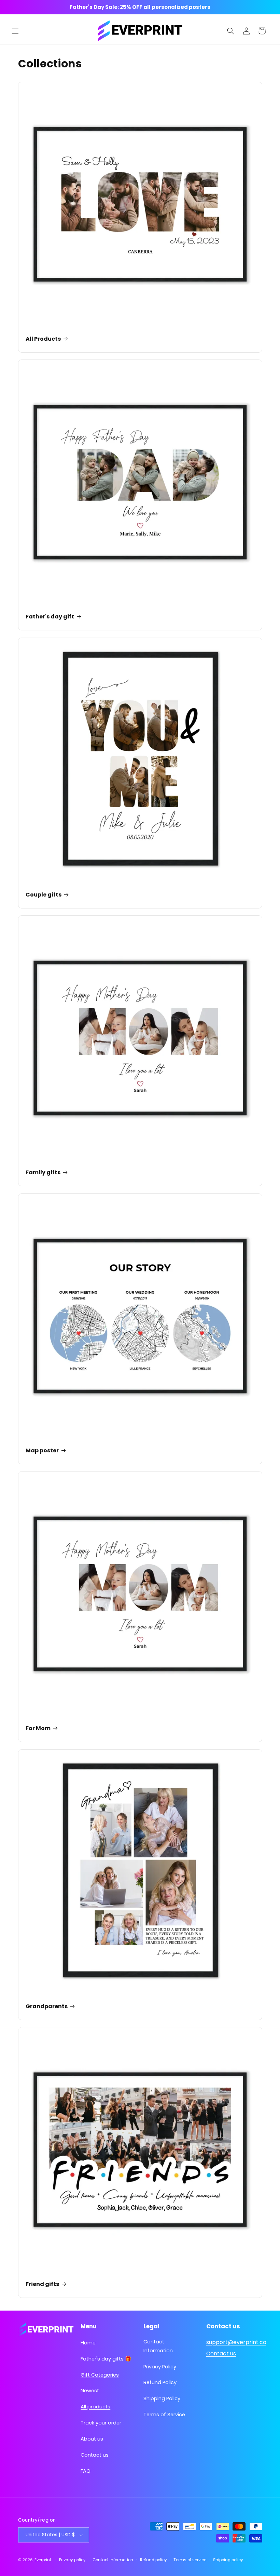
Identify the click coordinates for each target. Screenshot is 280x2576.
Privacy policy (72, 2560)
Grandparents (47, 2007)
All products (95, 2407)
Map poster (42, 1451)
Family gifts (43, 1173)
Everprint (43, 2560)
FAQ (86, 2471)
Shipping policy (228, 2560)
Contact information (113, 2560)
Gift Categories (100, 2375)
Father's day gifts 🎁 (106, 2359)
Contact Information (158, 2346)
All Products (43, 339)
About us (92, 2439)
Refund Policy (160, 2382)
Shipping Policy (162, 2398)
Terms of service (190, 2560)
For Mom (38, 1729)
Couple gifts (44, 895)
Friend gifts (42, 2284)
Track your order (101, 2423)
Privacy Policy (160, 2367)
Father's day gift (50, 617)
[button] (15, 31)
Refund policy (153, 2560)
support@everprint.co (236, 2342)
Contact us (95, 2455)
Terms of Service (164, 2415)
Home (88, 2343)
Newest (90, 2391)
